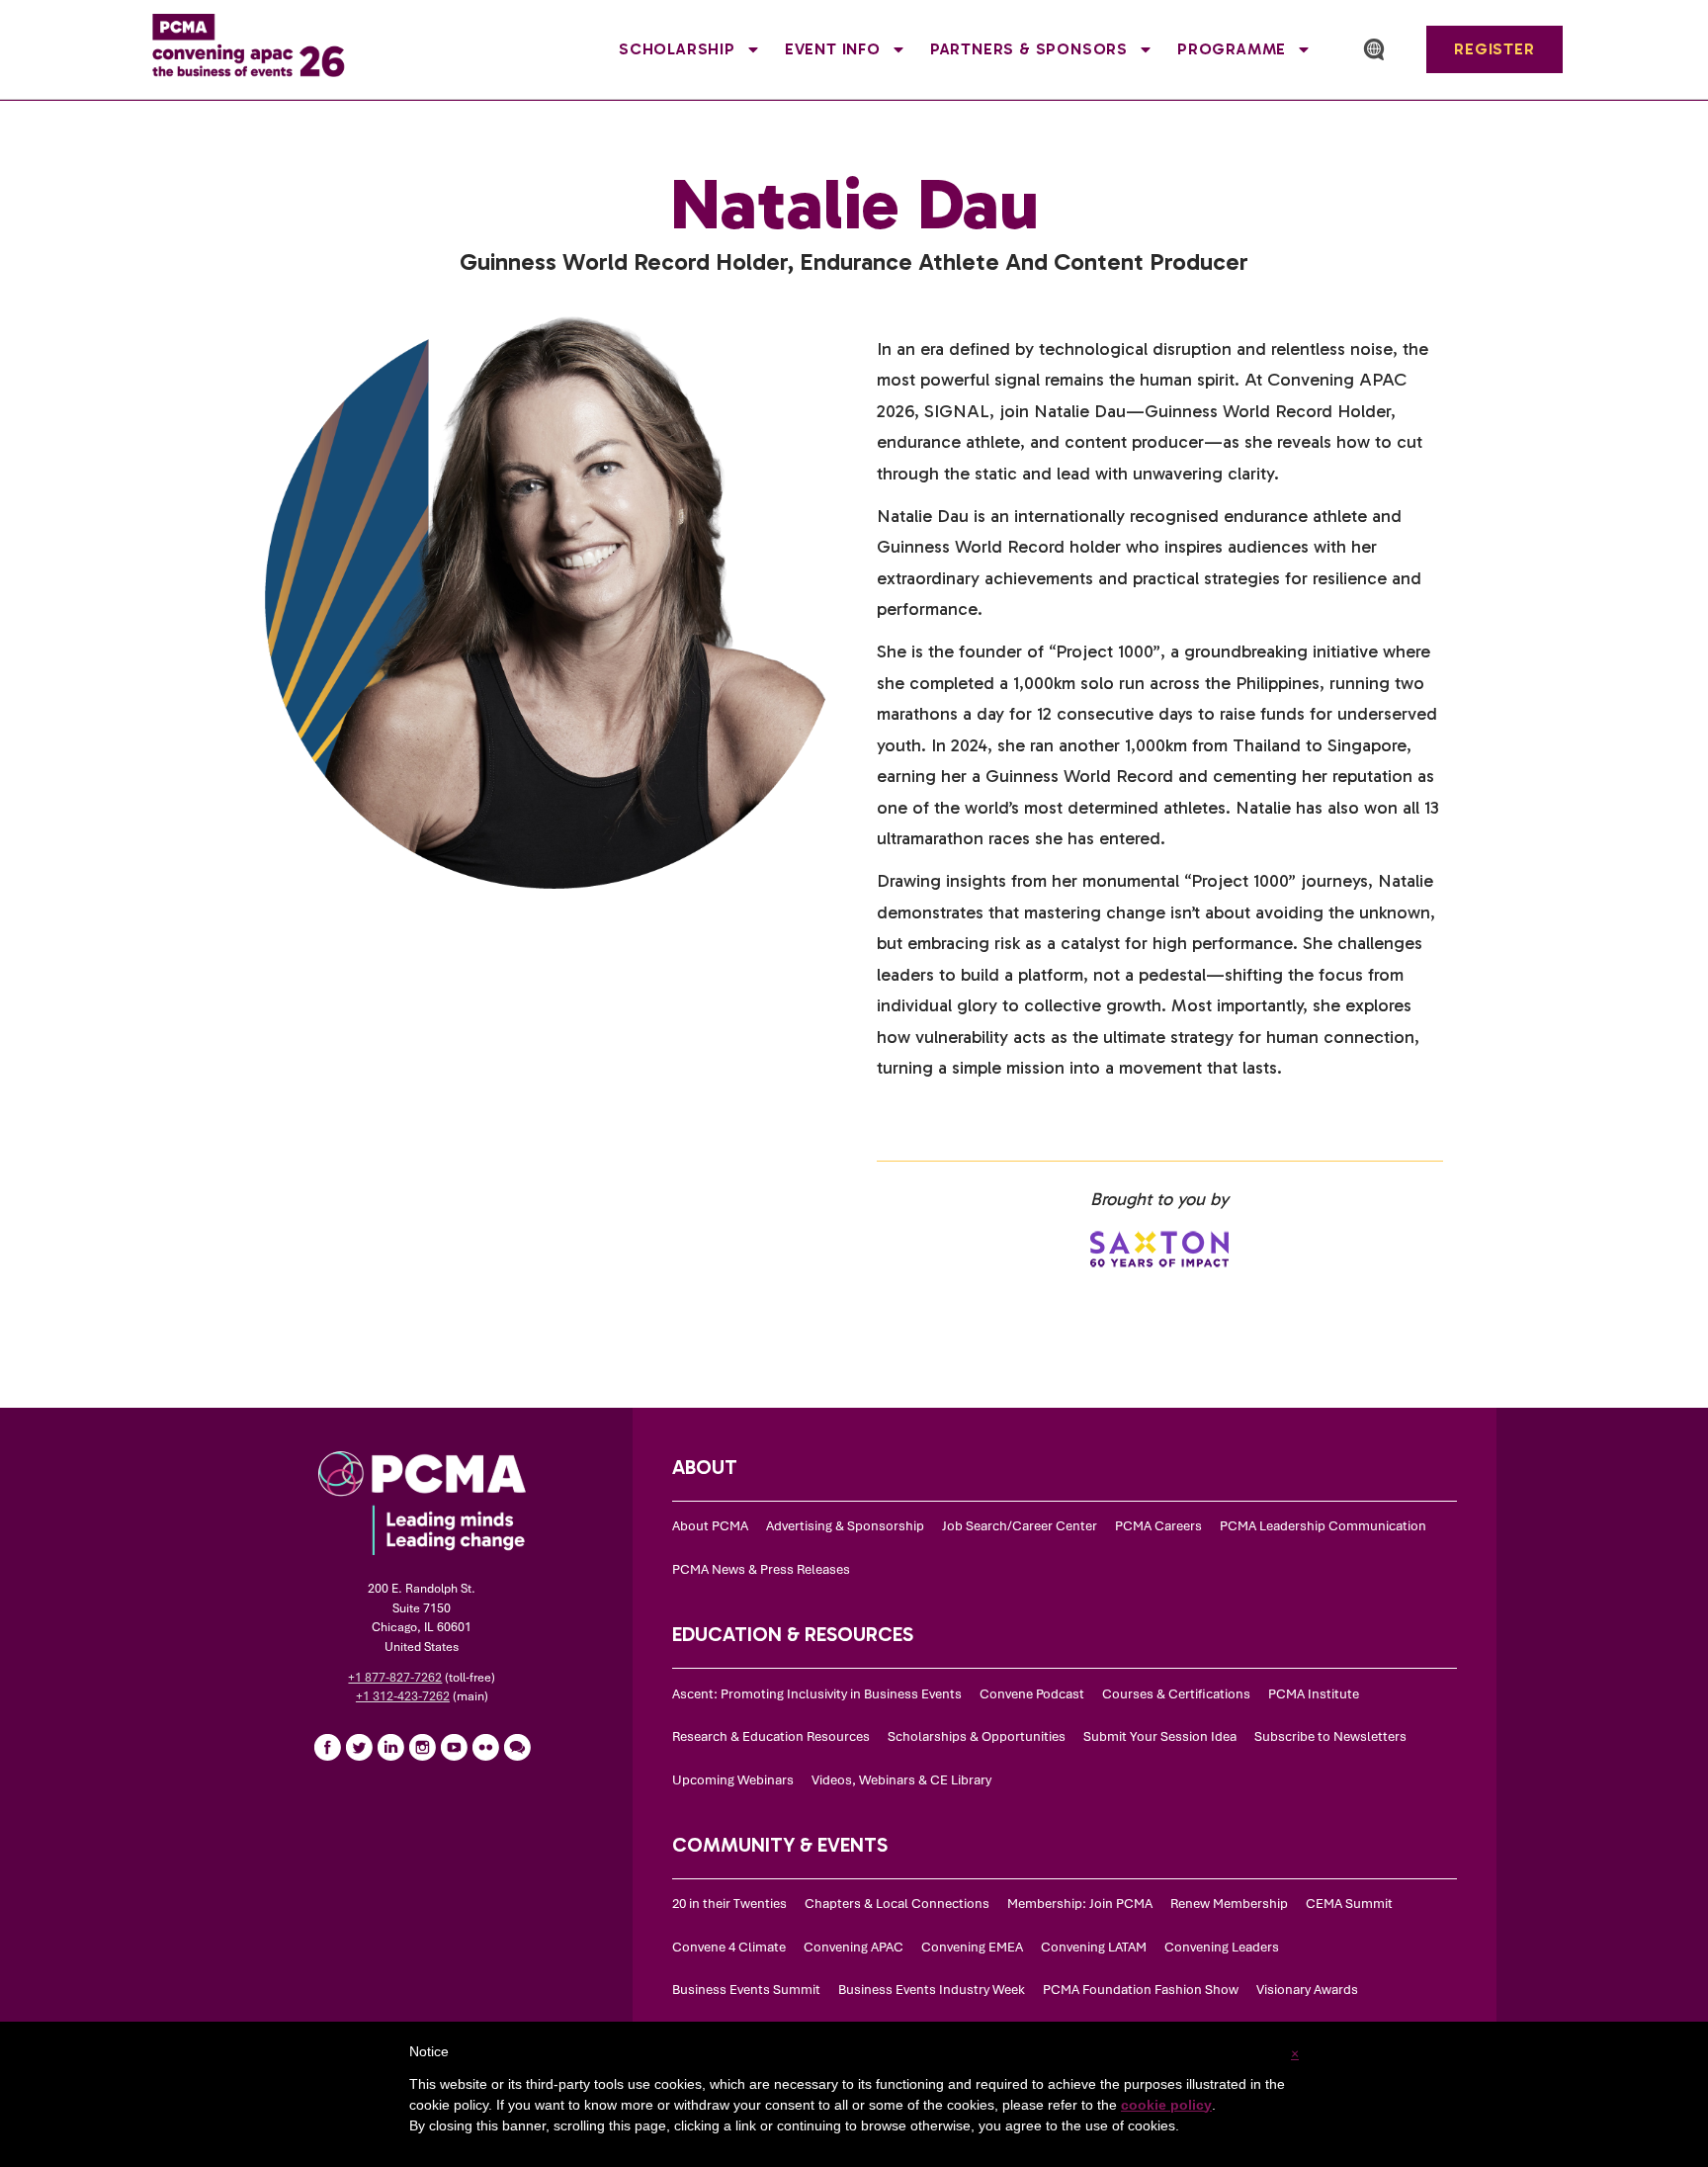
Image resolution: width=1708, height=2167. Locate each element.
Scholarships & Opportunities (977, 1736)
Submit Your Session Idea (1160, 1736)
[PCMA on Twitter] (359, 1747)
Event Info (833, 49)
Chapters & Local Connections (897, 1904)
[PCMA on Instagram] (422, 1747)
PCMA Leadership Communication (1323, 1526)
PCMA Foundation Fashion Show (1141, 1990)
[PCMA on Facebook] (327, 1747)
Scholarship (677, 49)
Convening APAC (854, 1947)
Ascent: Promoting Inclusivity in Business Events (817, 1694)
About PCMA (710, 1526)
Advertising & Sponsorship (845, 1526)
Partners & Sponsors (1029, 49)
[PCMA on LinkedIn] (390, 1747)
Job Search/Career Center (1020, 1526)
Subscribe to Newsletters (1330, 1736)
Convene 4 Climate (729, 1947)
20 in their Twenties (729, 1904)
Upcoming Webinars (733, 1780)
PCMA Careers (1158, 1526)
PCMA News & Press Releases (761, 1569)
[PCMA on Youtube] (454, 1747)
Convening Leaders (1222, 1947)
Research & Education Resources (771, 1736)
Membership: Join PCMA (1080, 1904)
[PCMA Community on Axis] (517, 1747)
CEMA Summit (1349, 1904)
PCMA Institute (1314, 1694)
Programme (1232, 49)
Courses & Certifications (1176, 1694)
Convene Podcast (1032, 1694)
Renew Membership (1229, 1904)
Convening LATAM (1094, 1947)
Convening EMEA (972, 1947)
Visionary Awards (1307, 1990)
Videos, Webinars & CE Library (901, 1780)
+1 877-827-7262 (395, 1678)
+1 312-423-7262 (403, 1696)
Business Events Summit (746, 1990)
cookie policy (1166, 2105)
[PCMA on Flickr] (485, 1747)
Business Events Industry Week (932, 1990)
